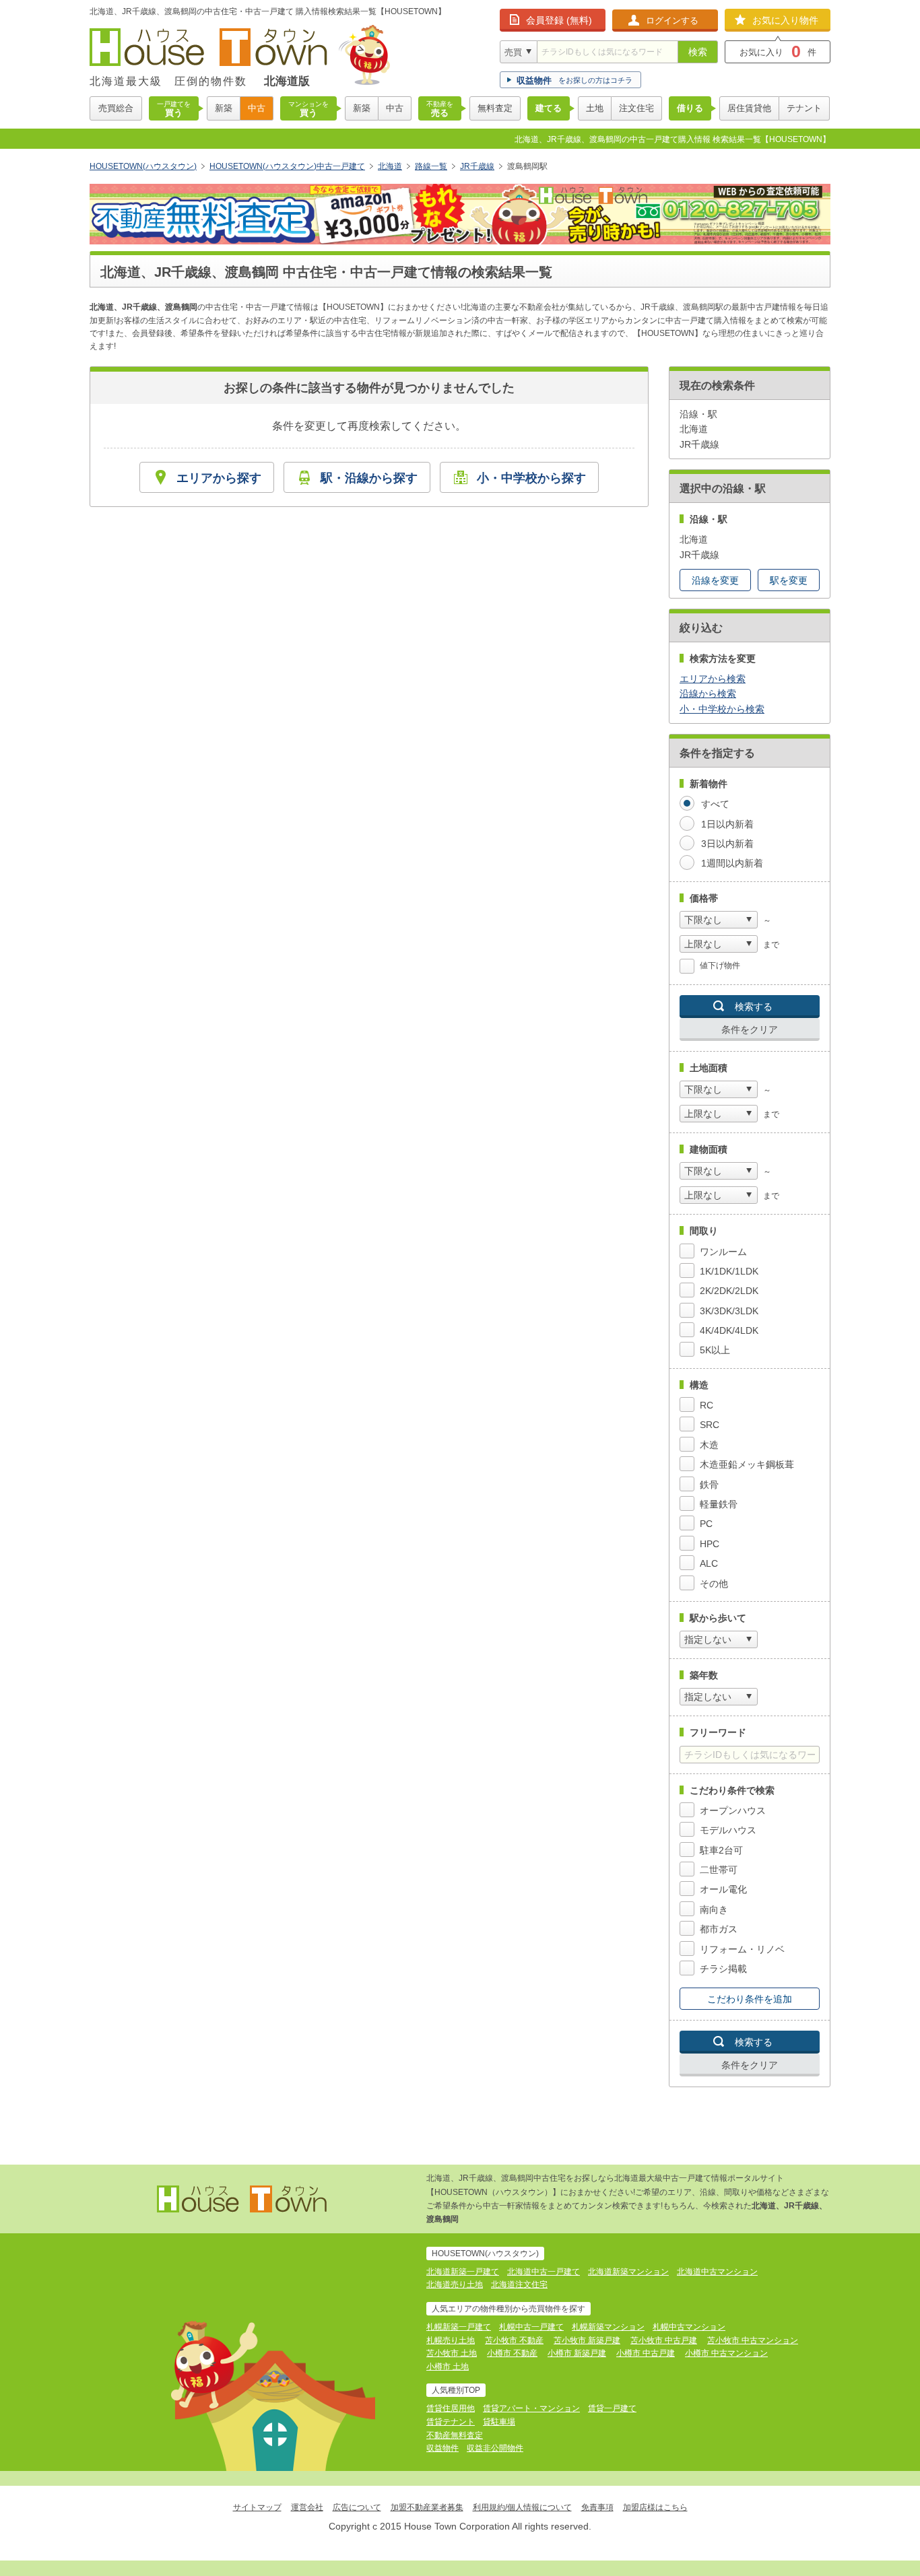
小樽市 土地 (448, 2367)
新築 (224, 108)
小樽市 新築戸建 (577, 2353)
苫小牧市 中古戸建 (664, 2340)
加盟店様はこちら (655, 2507)
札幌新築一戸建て (459, 2327)
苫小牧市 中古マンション (753, 2340)
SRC (710, 1425)
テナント (804, 108)
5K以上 (715, 1350)
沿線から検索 (708, 693)
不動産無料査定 (455, 2435)
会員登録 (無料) (559, 20)
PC (706, 1524)
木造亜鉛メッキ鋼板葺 (747, 1464)
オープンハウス (733, 1810)
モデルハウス (728, 1830)
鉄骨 (709, 1485)
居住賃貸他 (749, 108)
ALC (709, 1563)
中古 (257, 108)
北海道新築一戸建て (463, 2272)
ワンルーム (723, 1252)
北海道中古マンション (717, 2272)
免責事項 (597, 2507)
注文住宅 (636, 108)
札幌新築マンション (608, 2327)
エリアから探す (219, 478)
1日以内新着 (727, 824)
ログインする (672, 21)
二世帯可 (719, 1870)
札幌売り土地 (451, 2340)
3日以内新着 (727, 844)
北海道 (390, 166)
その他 (714, 1584)
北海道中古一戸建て (544, 2272)
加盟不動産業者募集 (427, 2507)
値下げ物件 (720, 965)
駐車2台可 (721, 1850)
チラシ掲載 (723, 1969)
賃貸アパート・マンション (531, 2408)
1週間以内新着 (732, 863)
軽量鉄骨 (719, 1504)
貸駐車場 (499, 2422)
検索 (698, 52)
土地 (595, 108)
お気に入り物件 (785, 20)
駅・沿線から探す (369, 478)
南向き (714, 1909)
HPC (710, 1544)
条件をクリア (750, 1029)
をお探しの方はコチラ (574, 80)
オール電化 (723, 1889)
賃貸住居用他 (451, 2408)
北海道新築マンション (628, 2272)
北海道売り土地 (455, 2284)
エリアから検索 (713, 679)
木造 (709, 1445)
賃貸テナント (451, 2422)
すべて (715, 804)
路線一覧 (431, 166)
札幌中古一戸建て (531, 2327)
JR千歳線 (477, 166)
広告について (357, 2507)
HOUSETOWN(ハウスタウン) (143, 166)
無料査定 (495, 108)
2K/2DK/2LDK (729, 1291)
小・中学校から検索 (722, 709)
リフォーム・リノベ (742, 1949)
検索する (754, 1007)
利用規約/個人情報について (522, 2507)
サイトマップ (257, 2507)
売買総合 (116, 108)
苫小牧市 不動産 (514, 2340)
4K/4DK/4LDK (729, 1330)
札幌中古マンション (689, 2327)
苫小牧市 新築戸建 (587, 2340)
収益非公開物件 (495, 2448)
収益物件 (442, 2448)
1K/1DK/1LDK (729, 1271)
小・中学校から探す (531, 478)
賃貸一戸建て (612, 2408)
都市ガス (719, 1929)
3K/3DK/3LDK (729, 1311)
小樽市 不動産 (512, 2353)
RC (707, 1405)
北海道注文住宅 (519, 2284)
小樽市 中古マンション (726, 2353)
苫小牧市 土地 (452, 2353)
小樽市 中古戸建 (646, 2353)
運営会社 (307, 2507)
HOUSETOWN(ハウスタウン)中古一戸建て (287, 166)
